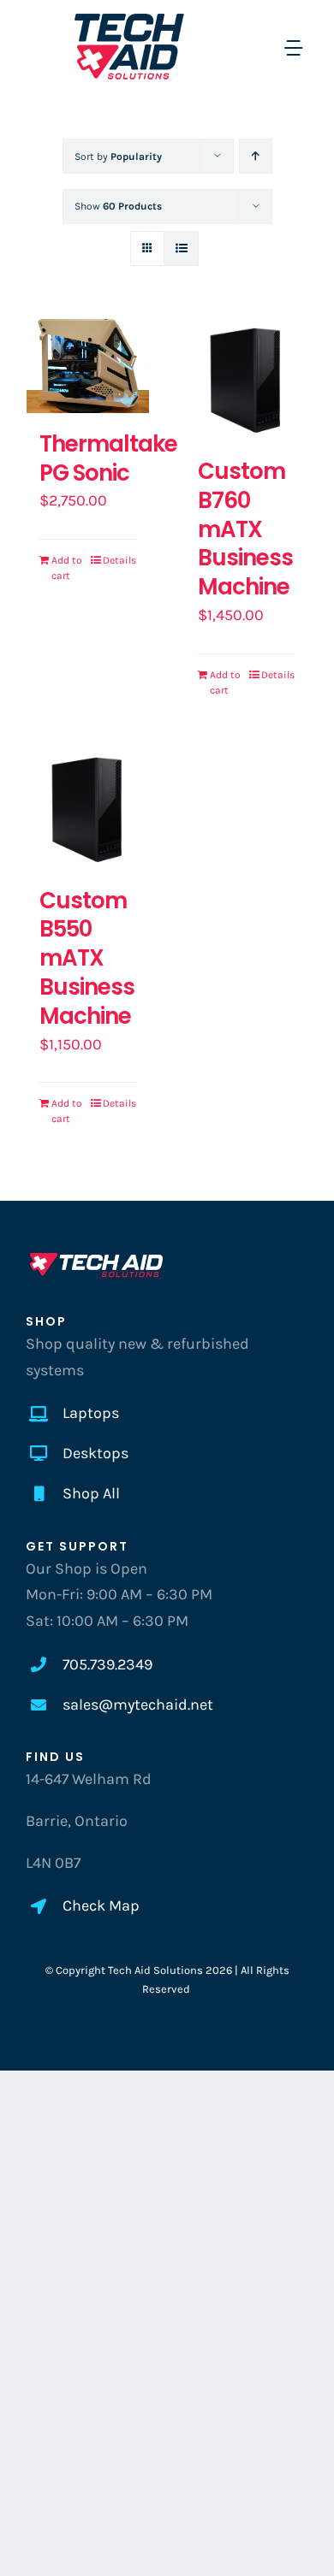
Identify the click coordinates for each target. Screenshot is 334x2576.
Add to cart (67, 568)
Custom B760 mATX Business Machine (245, 529)
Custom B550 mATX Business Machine (87, 958)
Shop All (91, 1493)
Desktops (95, 1453)
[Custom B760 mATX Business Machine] (246, 379)
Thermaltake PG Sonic (108, 458)
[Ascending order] (256, 156)
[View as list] (181, 248)
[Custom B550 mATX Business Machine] (88, 809)
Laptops (91, 1413)
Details (119, 560)
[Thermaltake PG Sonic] (88, 366)
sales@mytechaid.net (138, 1705)
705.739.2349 (107, 1664)
